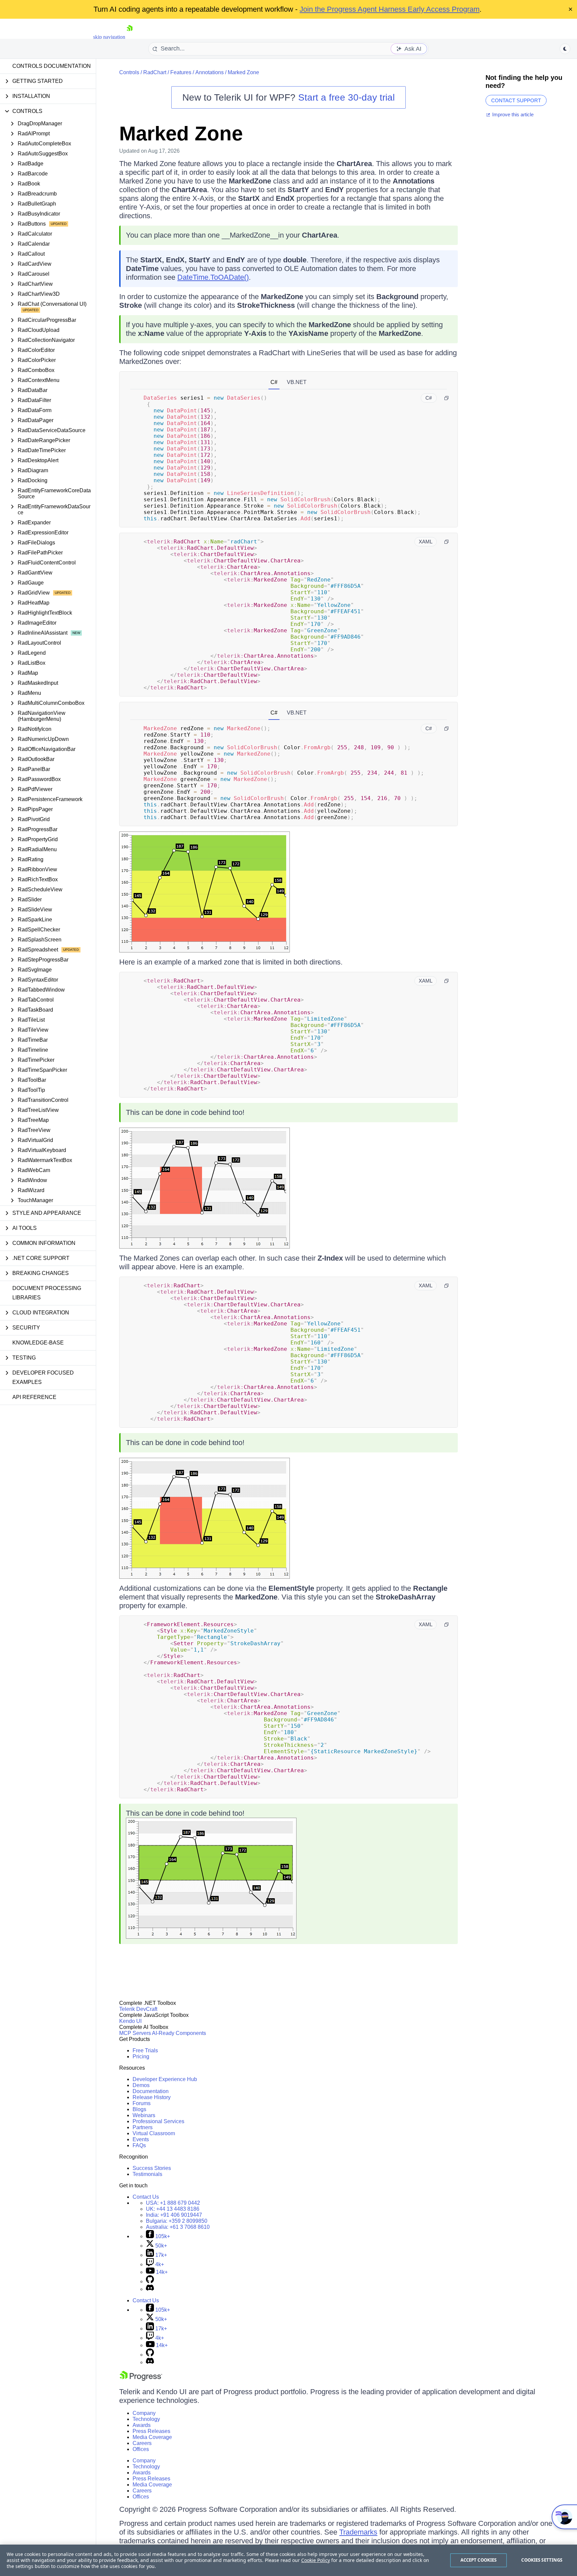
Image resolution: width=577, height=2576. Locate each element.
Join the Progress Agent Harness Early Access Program (390, 9)
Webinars (144, 2115)
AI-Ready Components (179, 2033)
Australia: (178, 2227)
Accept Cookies (479, 2560)
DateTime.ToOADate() (213, 277)
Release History (152, 2097)
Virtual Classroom (154, 2133)
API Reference (34, 1397)
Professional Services (158, 2121)
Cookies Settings (542, 2560)
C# (274, 382)
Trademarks (358, 2532)
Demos (141, 2085)
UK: (173, 2209)
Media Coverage (152, 2437)
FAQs (139, 2145)
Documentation (151, 2091)
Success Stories (152, 2168)
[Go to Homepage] (130, 37)
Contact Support (516, 100)
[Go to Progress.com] (141, 2379)
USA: (173, 2203)
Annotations (210, 72)
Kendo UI (130, 2021)
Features (181, 72)
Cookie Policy (316, 2560)
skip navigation (109, 37)
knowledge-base (38, 1343)
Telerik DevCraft (138, 2009)
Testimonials (147, 2174)
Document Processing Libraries (47, 1293)
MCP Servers (135, 2033)
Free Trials (145, 2050)
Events (141, 2139)
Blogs (139, 2109)
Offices (141, 2449)
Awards (142, 2425)
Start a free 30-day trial (346, 97)
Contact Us (146, 2197)
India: (174, 2215)
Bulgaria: (177, 2221)
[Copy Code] (446, 398)
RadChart (155, 72)
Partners (143, 2127)
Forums (142, 2103)
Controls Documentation (52, 66)
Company (144, 2413)
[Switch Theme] (565, 49)
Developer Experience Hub (165, 2079)
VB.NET (297, 382)
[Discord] (150, 2289)
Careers (142, 2443)
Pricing (141, 2056)
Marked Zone (243, 72)
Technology (146, 2419)
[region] (288, 2560)
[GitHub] (150, 2281)
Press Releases (151, 2431)
